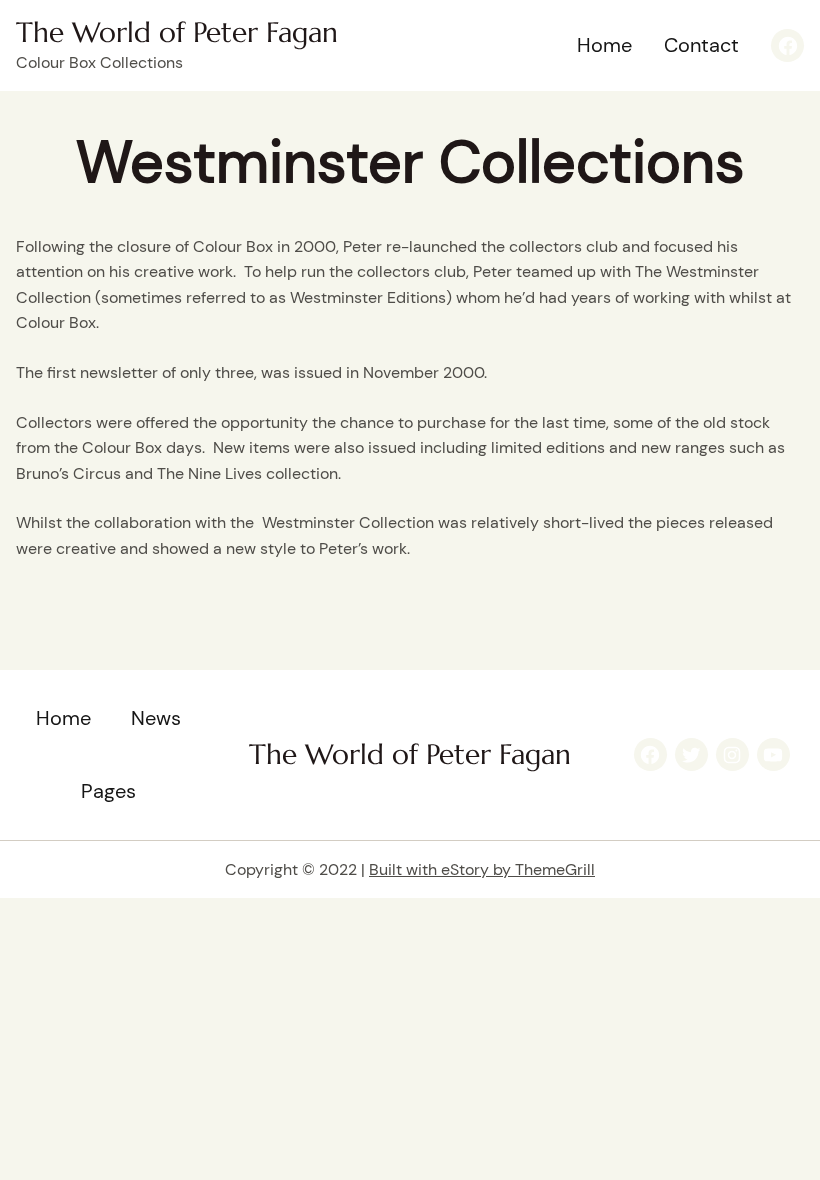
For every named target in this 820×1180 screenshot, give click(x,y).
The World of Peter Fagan (177, 32)
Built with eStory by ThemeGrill (482, 869)
